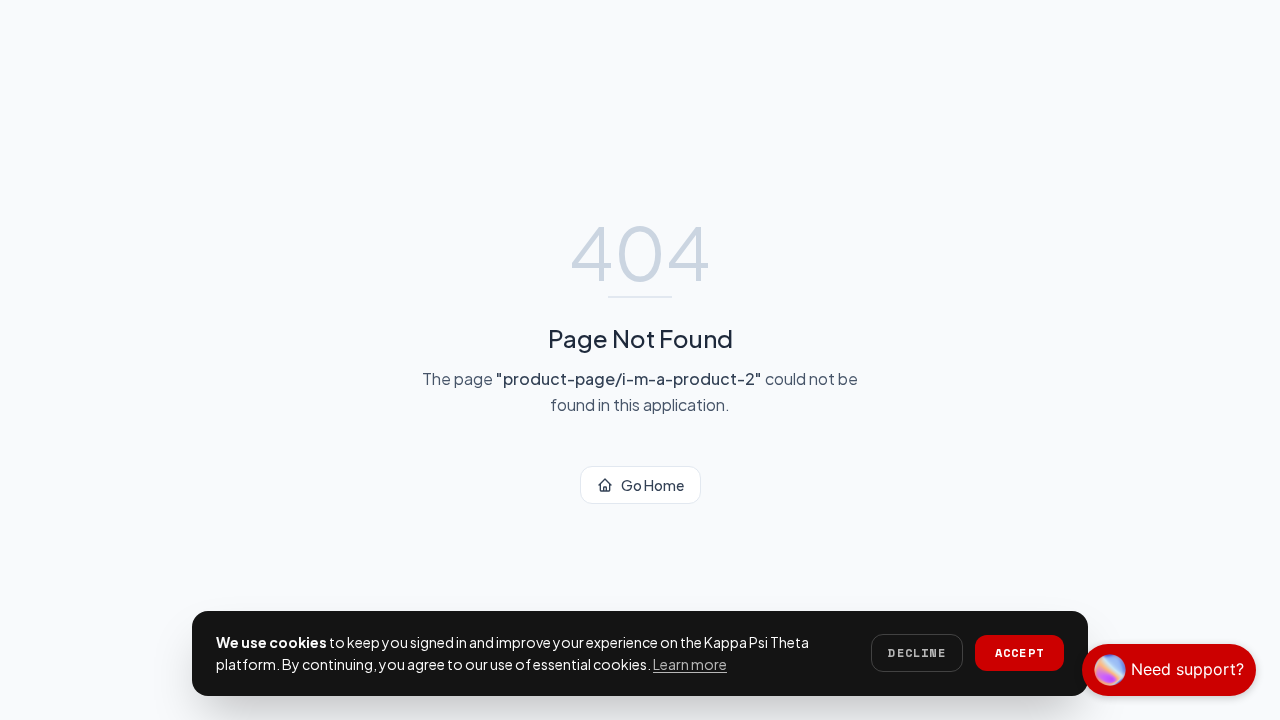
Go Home (652, 485)
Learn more (690, 664)
